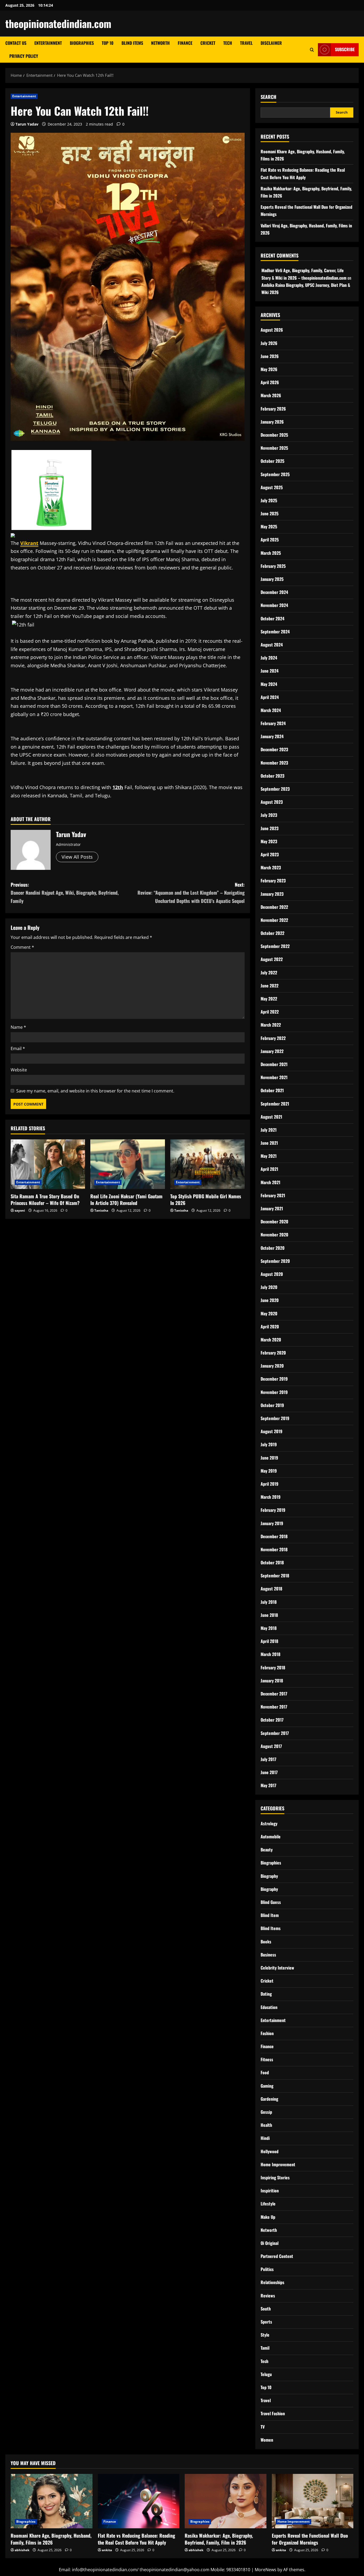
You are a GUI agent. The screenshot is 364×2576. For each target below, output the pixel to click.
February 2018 (273, 1667)
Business (268, 1955)
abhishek (22, 2550)
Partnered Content (277, 2256)
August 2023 (272, 802)
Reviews (268, 2296)
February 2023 (273, 881)
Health (266, 2125)
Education (269, 2007)
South (266, 2309)
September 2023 (275, 789)
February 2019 (273, 1510)
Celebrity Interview (277, 1968)
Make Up (268, 2217)
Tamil (265, 2348)
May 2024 (269, 684)
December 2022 (274, 907)
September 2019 (275, 1418)
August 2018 (271, 1589)
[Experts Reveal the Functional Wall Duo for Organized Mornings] (313, 2501)
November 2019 (274, 1392)
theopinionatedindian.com (58, 23)
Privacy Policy (24, 56)
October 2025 (272, 461)
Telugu (266, 2374)
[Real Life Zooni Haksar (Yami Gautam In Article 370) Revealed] (128, 1164)
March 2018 (270, 1654)
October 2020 (273, 1248)
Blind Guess (271, 1902)
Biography (269, 1876)
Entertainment (48, 43)
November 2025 (274, 448)
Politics (267, 2269)
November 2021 (274, 1077)
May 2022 (269, 999)
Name (18, 1027)
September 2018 (275, 1576)
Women (267, 2440)
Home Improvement (278, 2164)
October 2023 (272, 776)
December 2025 (274, 435)
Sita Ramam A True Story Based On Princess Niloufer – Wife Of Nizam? (45, 1199)
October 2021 (272, 1090)
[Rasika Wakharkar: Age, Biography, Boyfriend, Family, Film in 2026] (226, 2501)
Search (268, 97)
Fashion (267, 2033)
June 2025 (270, 513)
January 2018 (272, 1681)
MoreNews (266, 2570)
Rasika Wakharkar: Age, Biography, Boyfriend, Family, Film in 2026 (219, 2539)
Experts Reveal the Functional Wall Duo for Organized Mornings (310, 2539)
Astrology (269, 1823)
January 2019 (272, 1523)
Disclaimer (271, 43)
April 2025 (270, 540)
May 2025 (269, 527)
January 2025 (272, 579)
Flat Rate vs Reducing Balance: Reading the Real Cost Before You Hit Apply (136, 2539)
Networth (160, 43)
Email (18, 1048)
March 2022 (271, 1025)
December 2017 (274, 1694)
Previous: (65, 893)
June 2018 (269, 1615)
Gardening (269, 2099)
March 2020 (271, 1340)
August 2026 (272, 330)
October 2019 (272, 1405)
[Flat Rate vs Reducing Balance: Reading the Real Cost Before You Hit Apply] (139, 2501)
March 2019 (271, 1497)
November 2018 (274, 1549)
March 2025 (271, 553)
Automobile (271, 1836)
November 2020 (274, 1235)
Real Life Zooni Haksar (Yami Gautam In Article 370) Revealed (126, 1199)
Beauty (267, 1850)
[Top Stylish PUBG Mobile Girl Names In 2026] (207, 1164)
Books (266, 1942)
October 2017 (272, 1720)
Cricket (208, 43)
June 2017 (269, 1772)
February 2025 (273, 566)
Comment (22, 947)
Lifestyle (268, 2204)
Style (265, 2335)
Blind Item (270, 1915)
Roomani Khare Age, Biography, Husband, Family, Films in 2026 (51, 2539)
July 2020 (269, 1287)
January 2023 (272, 894)
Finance (185, 43)
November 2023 (274, 763)
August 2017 (271, 1746)
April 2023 (270, 854)
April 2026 (270, 382)
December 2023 (274, 749)
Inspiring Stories (275, 2177)
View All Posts (77, 857)
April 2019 (270, 1484)
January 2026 (272, 422)
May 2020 (269, 1313)
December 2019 (274, 1379)
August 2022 (272, 959)
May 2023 (269, 841)
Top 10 (108, 43)
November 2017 (274, 1707)
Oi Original (270, 2243)
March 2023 (271, 867)
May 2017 (268, 1785)
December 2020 (274, 1221)
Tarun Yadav (27, 124)
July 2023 (269, 815)
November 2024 (274, 605)
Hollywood (270, 2151)
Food (265, 2072)
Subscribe (345, 49)
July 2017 (268, 1759)
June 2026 (270, 356)
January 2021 (272, 1208)
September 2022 (275, 946)
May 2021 (269, 1156)
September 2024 (275, 632)
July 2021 (269, 1130)
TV (263, 2427)
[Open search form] (312, 50)
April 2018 (269, 1641)
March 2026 (271, 395)
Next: (191, 893)
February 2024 (273, 723)
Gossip (266, 2112)
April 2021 (269, 1169)
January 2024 (272, 736)
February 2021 (273, 1195)
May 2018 (269, 1628)
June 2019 (269, 1458)
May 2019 (269, 1471)
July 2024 (269, 658)
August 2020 (272, 1274)
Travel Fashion (273, 2413)
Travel (246, 43)
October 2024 (272, 618)
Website (19, 1070)
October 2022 (272, 933)
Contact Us (16, 43)
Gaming (267, 2086)
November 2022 (274, 920)
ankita (107, 2550)
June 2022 (270, 986)
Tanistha (101, 1210)
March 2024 (271, 710)
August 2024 (272, 645)
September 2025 (275, 474)
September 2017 (275, 1733)
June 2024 (270, 671)
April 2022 (270, 1012)
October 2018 (272, 1562)
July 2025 (269, 500)
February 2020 (273, 1353)
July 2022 (269, 972)
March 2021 (270, 1182)
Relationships (272, 2282)
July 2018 (269, 1602)
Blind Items (132, 43)
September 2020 (275, 1261)
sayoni (20, 1210)
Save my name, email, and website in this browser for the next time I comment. (95, 1091)
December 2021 (274, 1064)
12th (118, 787)
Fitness (267, 2059)
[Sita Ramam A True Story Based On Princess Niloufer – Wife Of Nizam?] (48, 1164)
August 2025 (272, 487)
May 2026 (269, 369)
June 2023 (270, 828)
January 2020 (272, 1366)
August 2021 (271, 1117)
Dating (266, 1994)
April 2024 (270, 697)
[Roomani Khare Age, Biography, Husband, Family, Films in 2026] (52, 2501)
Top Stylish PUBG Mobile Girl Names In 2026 (206, 1199)
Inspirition (270, 2191)
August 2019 (272, 1431)
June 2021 (269, 1143)
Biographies (82, 43)
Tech (228, 43)
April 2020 (270, 1327)
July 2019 (269, 1444)
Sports (266, 2322)
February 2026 (273, 409)
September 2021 (275, 1104)
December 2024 (274, 592)
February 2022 (273, 1038)
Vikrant (29, 543)
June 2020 (270, 1300)
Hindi (265, 2138)
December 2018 (274, 1536)
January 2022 (272, 1051)
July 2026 (269, 343)
